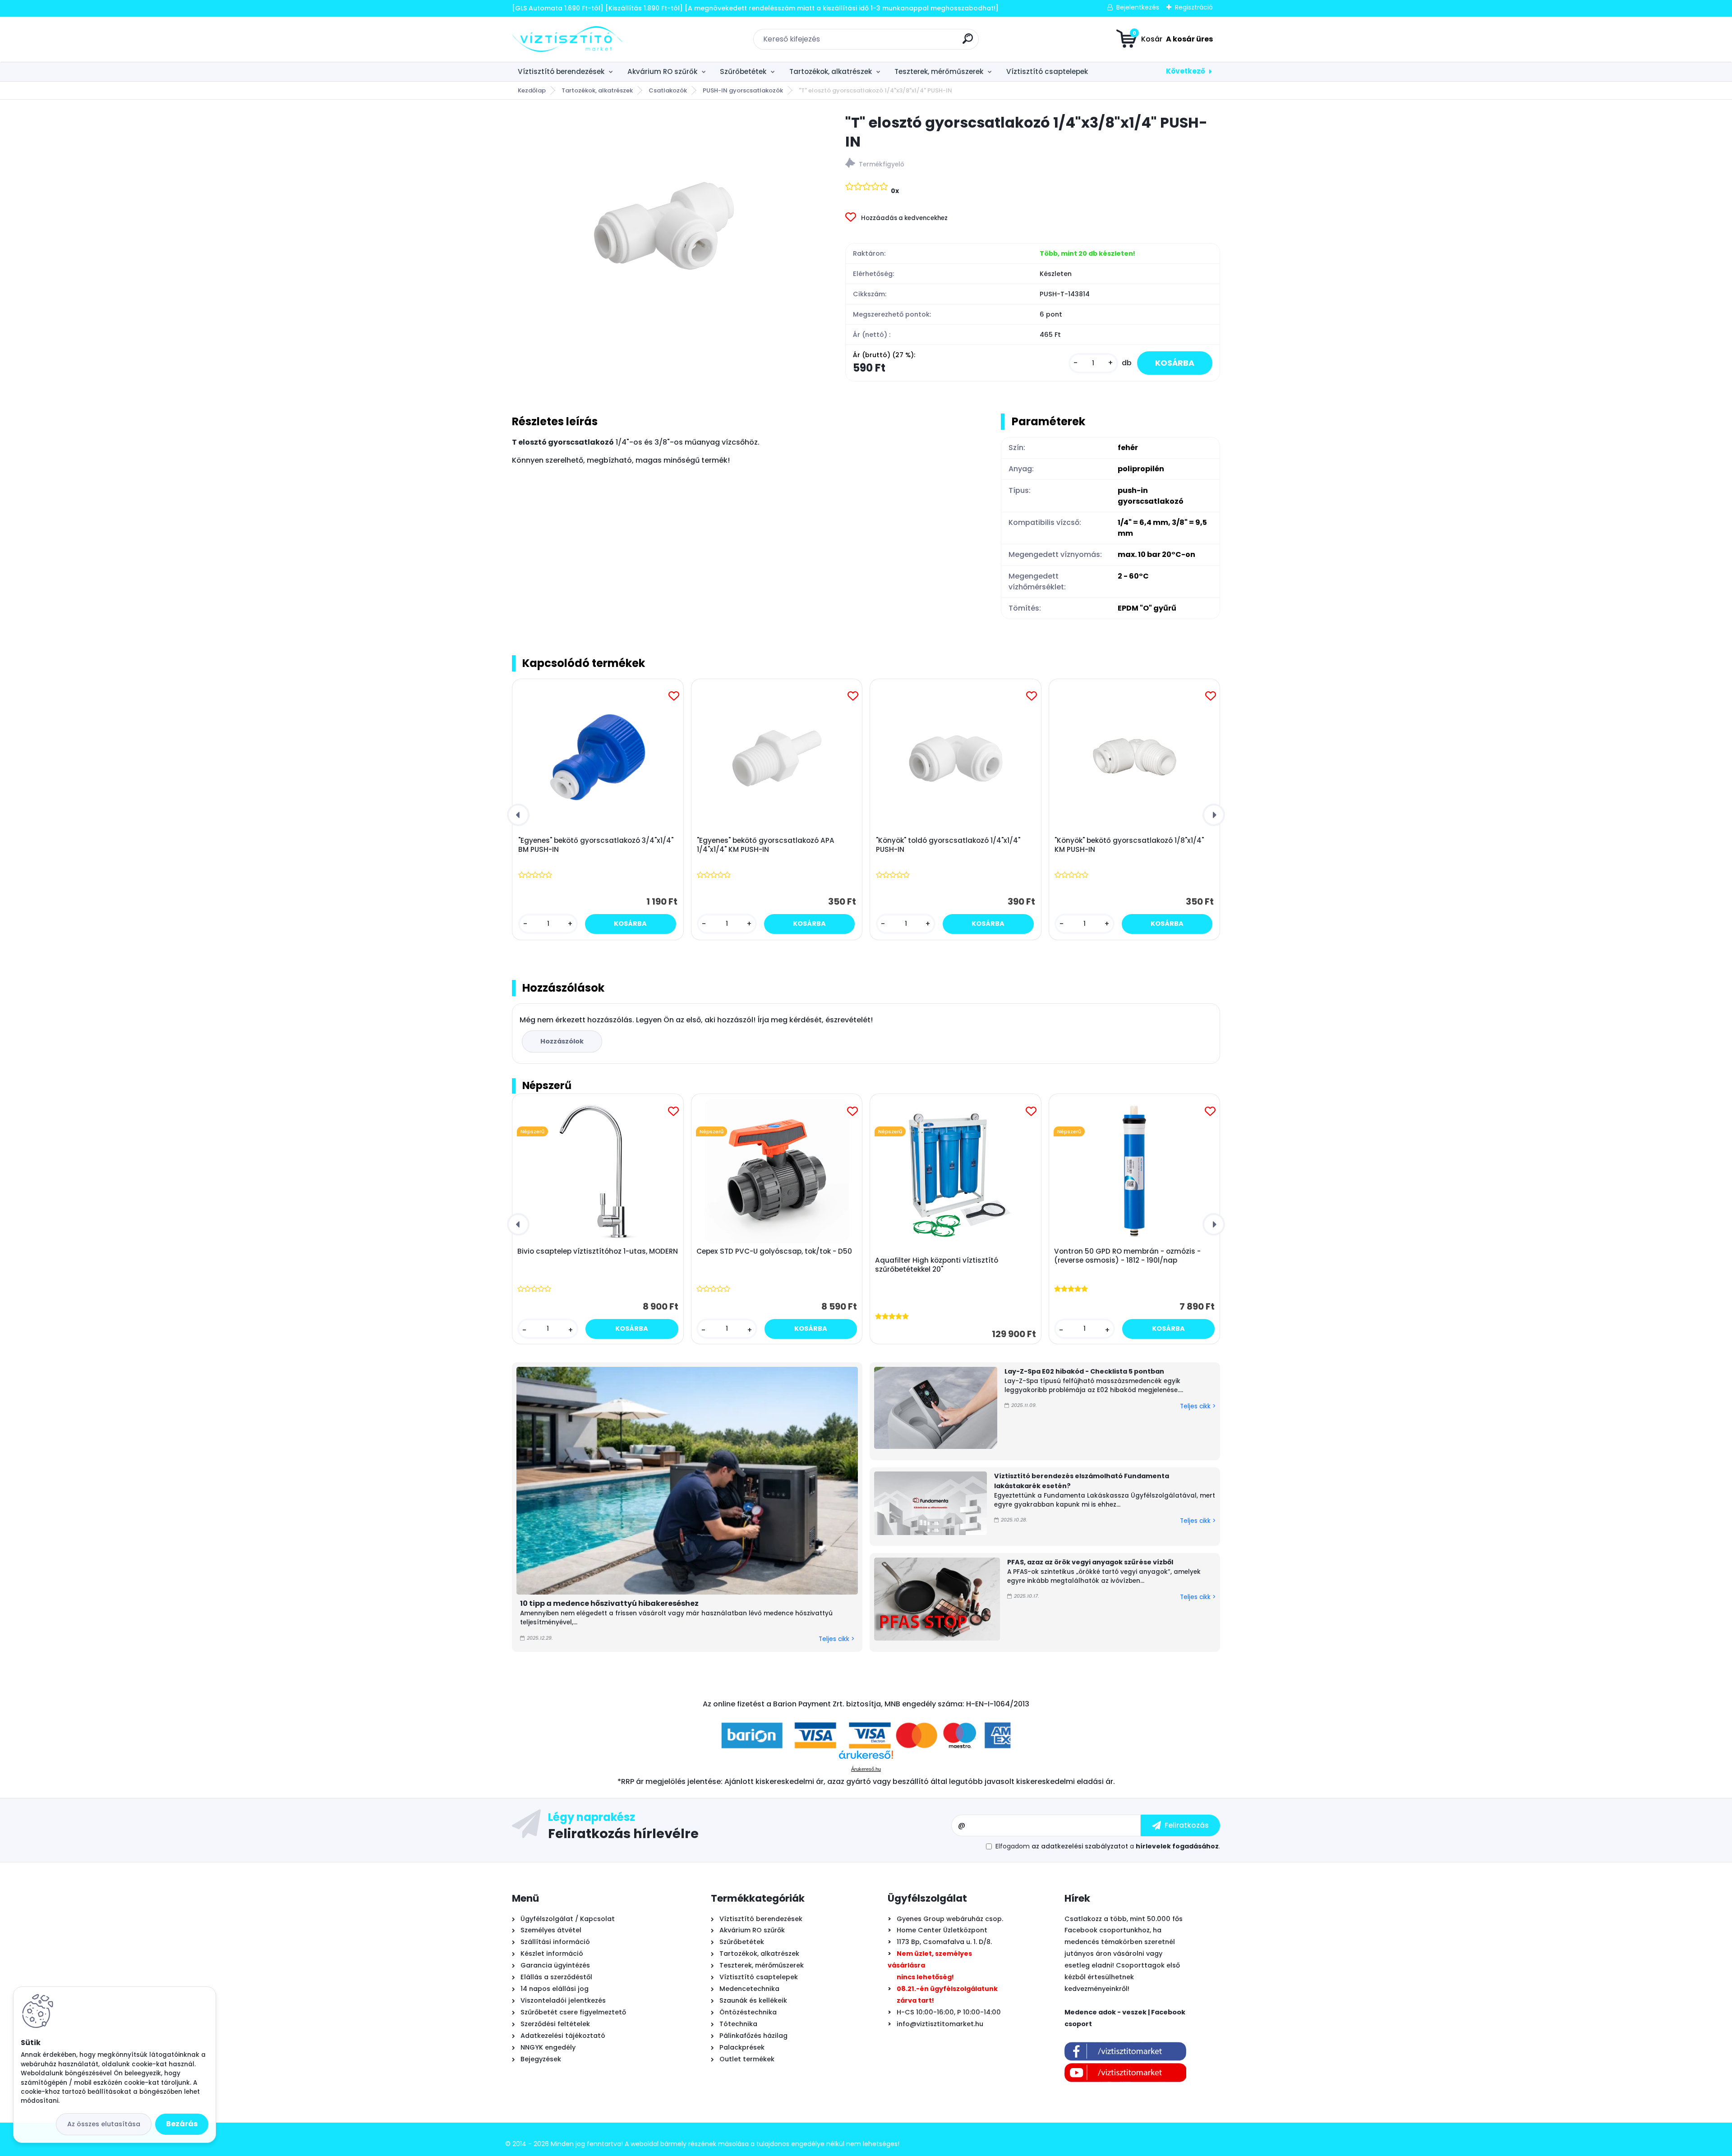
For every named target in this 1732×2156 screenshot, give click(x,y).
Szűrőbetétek (743, 71)
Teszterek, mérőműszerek (939, 71)
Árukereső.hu (866, 1769)
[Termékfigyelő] (1033, 164)
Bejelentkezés (1138, 7)
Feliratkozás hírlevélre (623, 1833)
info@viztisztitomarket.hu (940, 2024)
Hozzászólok (562, 1041)
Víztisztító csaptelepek (1047, 71)
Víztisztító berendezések (561, 71)
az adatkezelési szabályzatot (1080, 1846)
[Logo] (567, 39)
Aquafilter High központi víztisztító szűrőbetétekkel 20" (937, 1265)
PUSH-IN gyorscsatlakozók (743, 90)
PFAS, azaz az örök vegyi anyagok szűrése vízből (1090, 1562)
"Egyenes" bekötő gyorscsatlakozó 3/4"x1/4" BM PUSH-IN (596, 845)
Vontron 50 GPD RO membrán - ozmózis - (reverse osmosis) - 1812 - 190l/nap (1127, 1256)
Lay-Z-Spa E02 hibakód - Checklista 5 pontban (1084, 1371)
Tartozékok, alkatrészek (831, 71)
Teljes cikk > (836, 1639)
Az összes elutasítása (104, 2124)
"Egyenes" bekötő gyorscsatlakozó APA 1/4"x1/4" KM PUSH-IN (766, 845)
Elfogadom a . (1108, 1846)
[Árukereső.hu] (866, 1758)
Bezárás (182, 2124)
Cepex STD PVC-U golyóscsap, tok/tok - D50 (774, 1251)
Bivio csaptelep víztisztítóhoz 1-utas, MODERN (598, 1251)
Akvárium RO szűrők (662, 71)
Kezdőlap (532, 90)
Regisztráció (1194, 7)
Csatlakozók (668, 90)
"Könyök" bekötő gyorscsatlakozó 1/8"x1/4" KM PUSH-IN (1129, 845)
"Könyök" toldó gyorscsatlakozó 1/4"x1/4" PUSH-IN (948, 845)
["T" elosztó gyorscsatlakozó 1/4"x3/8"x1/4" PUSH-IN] (664, 226)
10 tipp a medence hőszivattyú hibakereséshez (609, 1603)
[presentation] (518, 815)
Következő (1186, 71)
